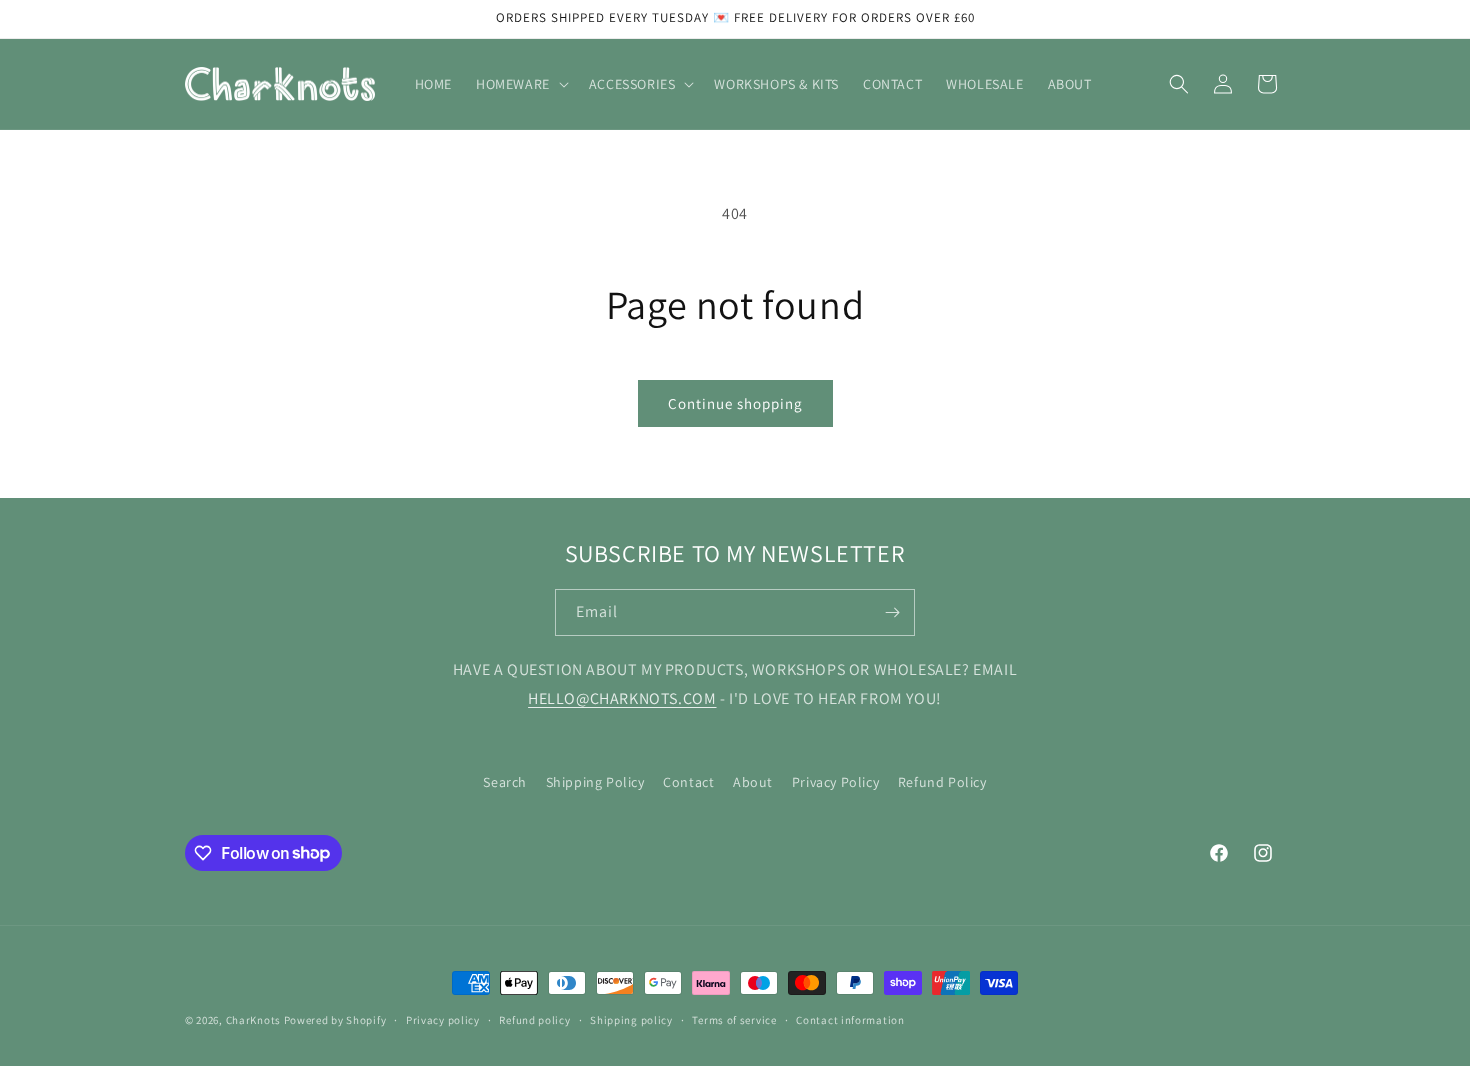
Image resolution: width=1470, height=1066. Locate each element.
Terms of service (734, 1019)
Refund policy (534, 1019)
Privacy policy (443, 1019)
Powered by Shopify (335, 1020)
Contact (688, 782)
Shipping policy (631, 1019)
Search (505, 782)
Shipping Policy (595, 782)
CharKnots (253, 1020)
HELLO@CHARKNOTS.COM (622, 698)
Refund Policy (942, 782)
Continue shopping (735, 403)
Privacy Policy (835, 782)
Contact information (850, 1019)
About (753, 782)
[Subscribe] (892, 612)
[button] (520, 84)
